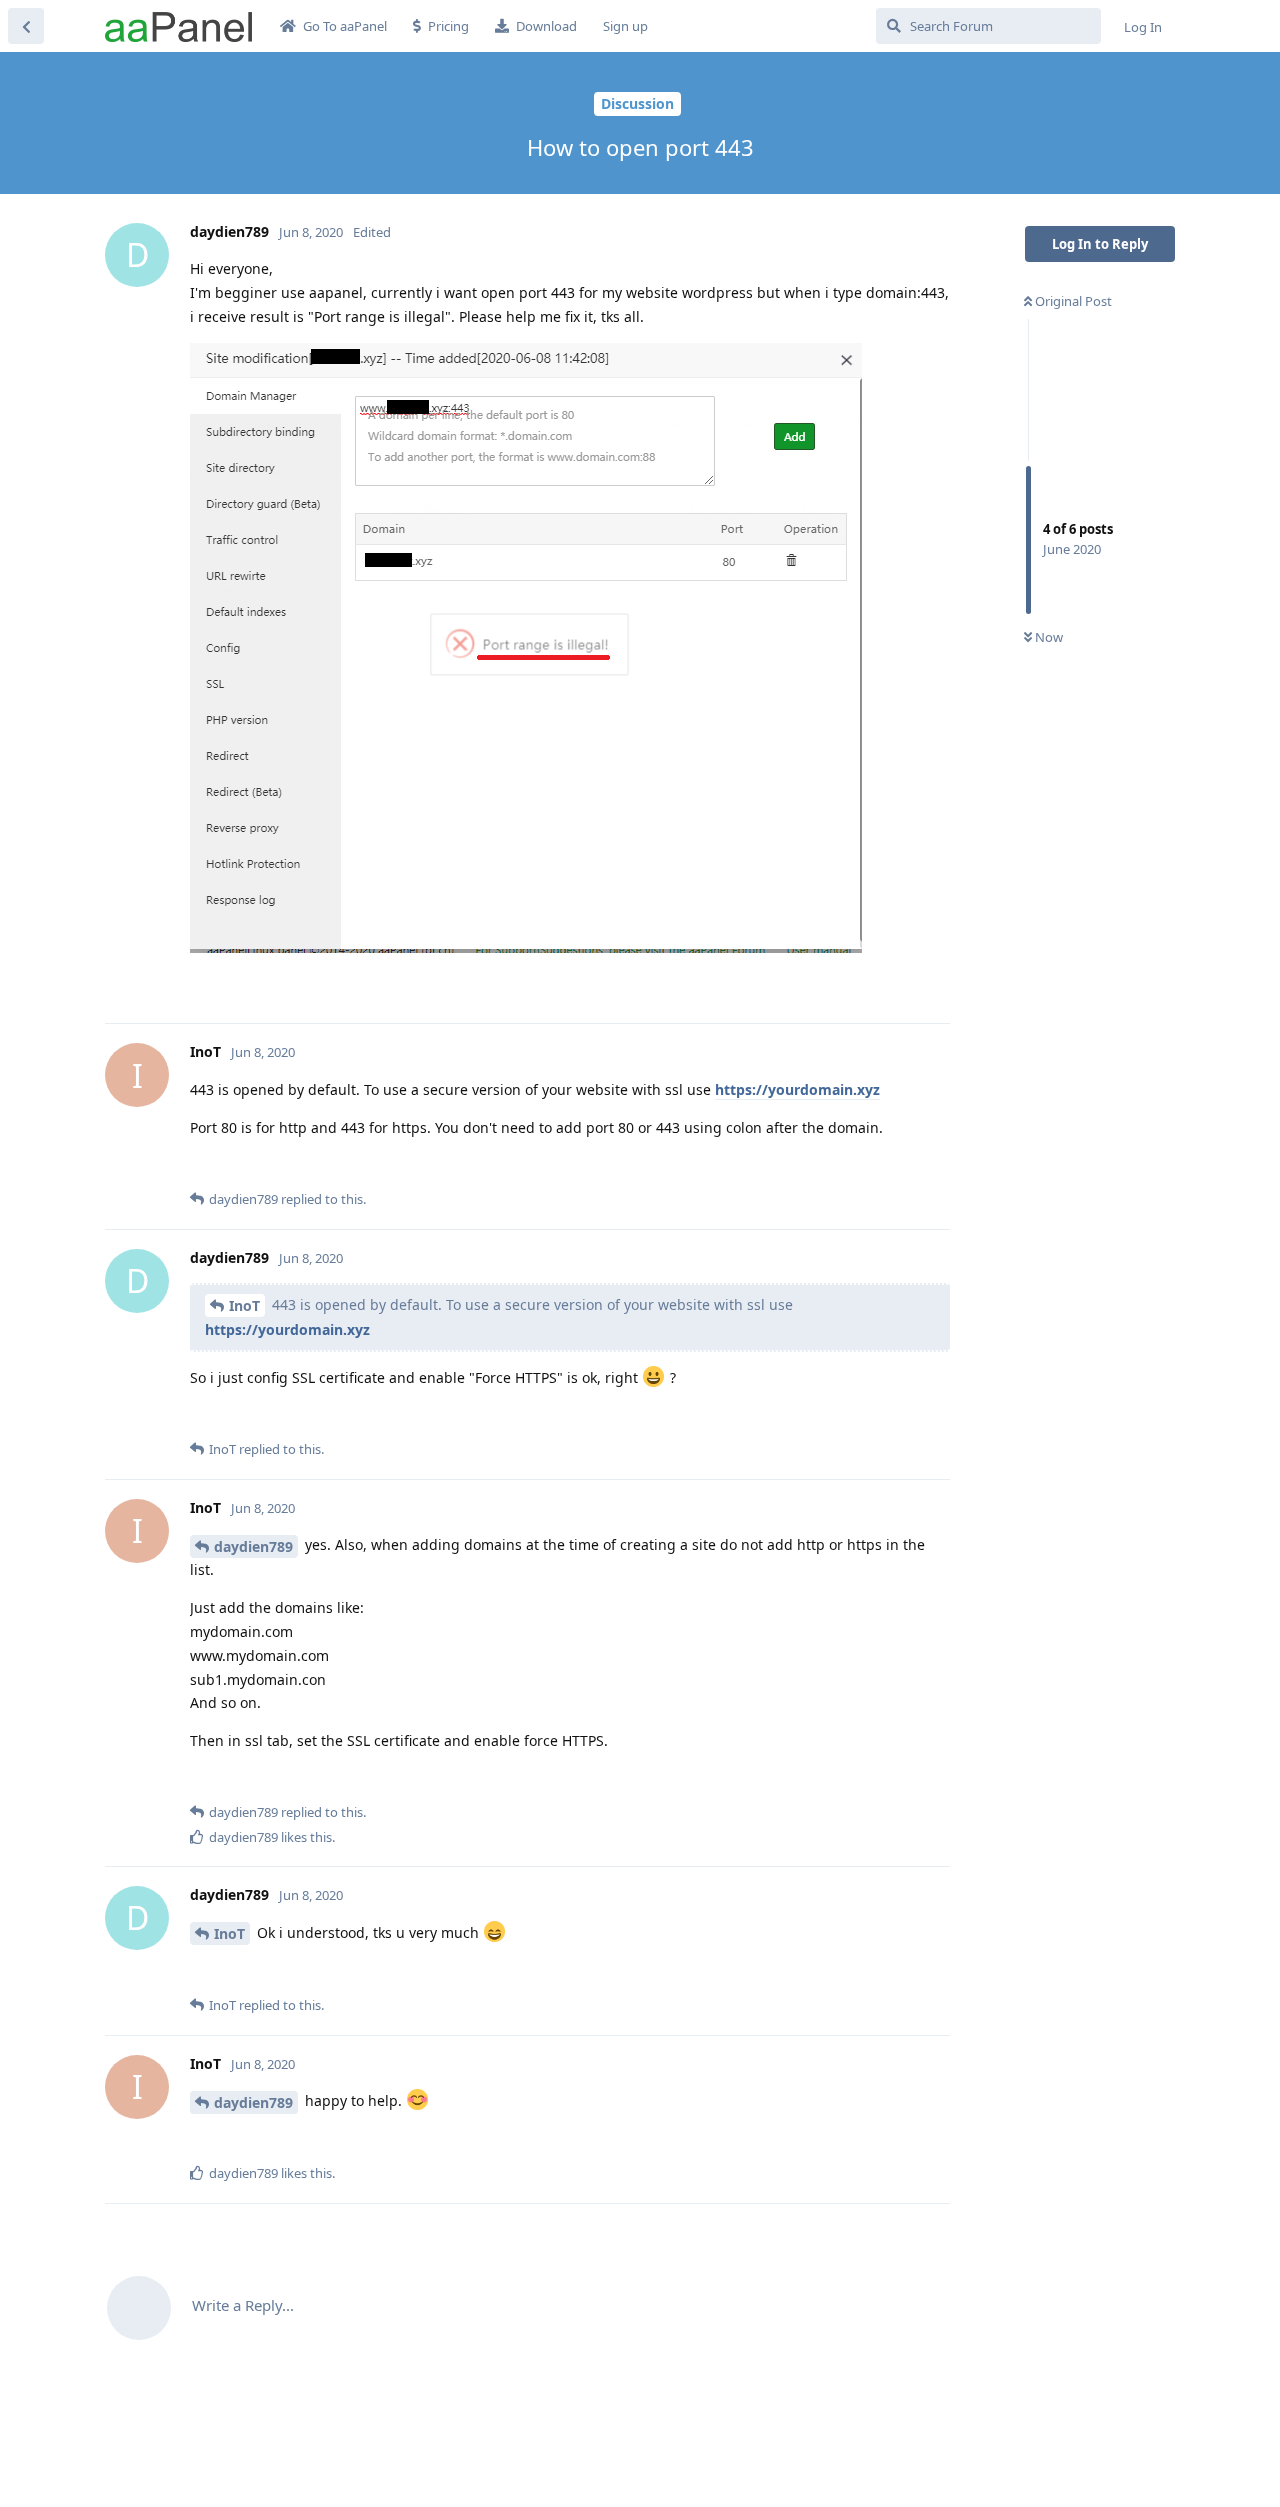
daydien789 (253, 1546)
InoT (244, 1305)
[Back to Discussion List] (26, 26)
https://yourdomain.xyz (797, 1089)
